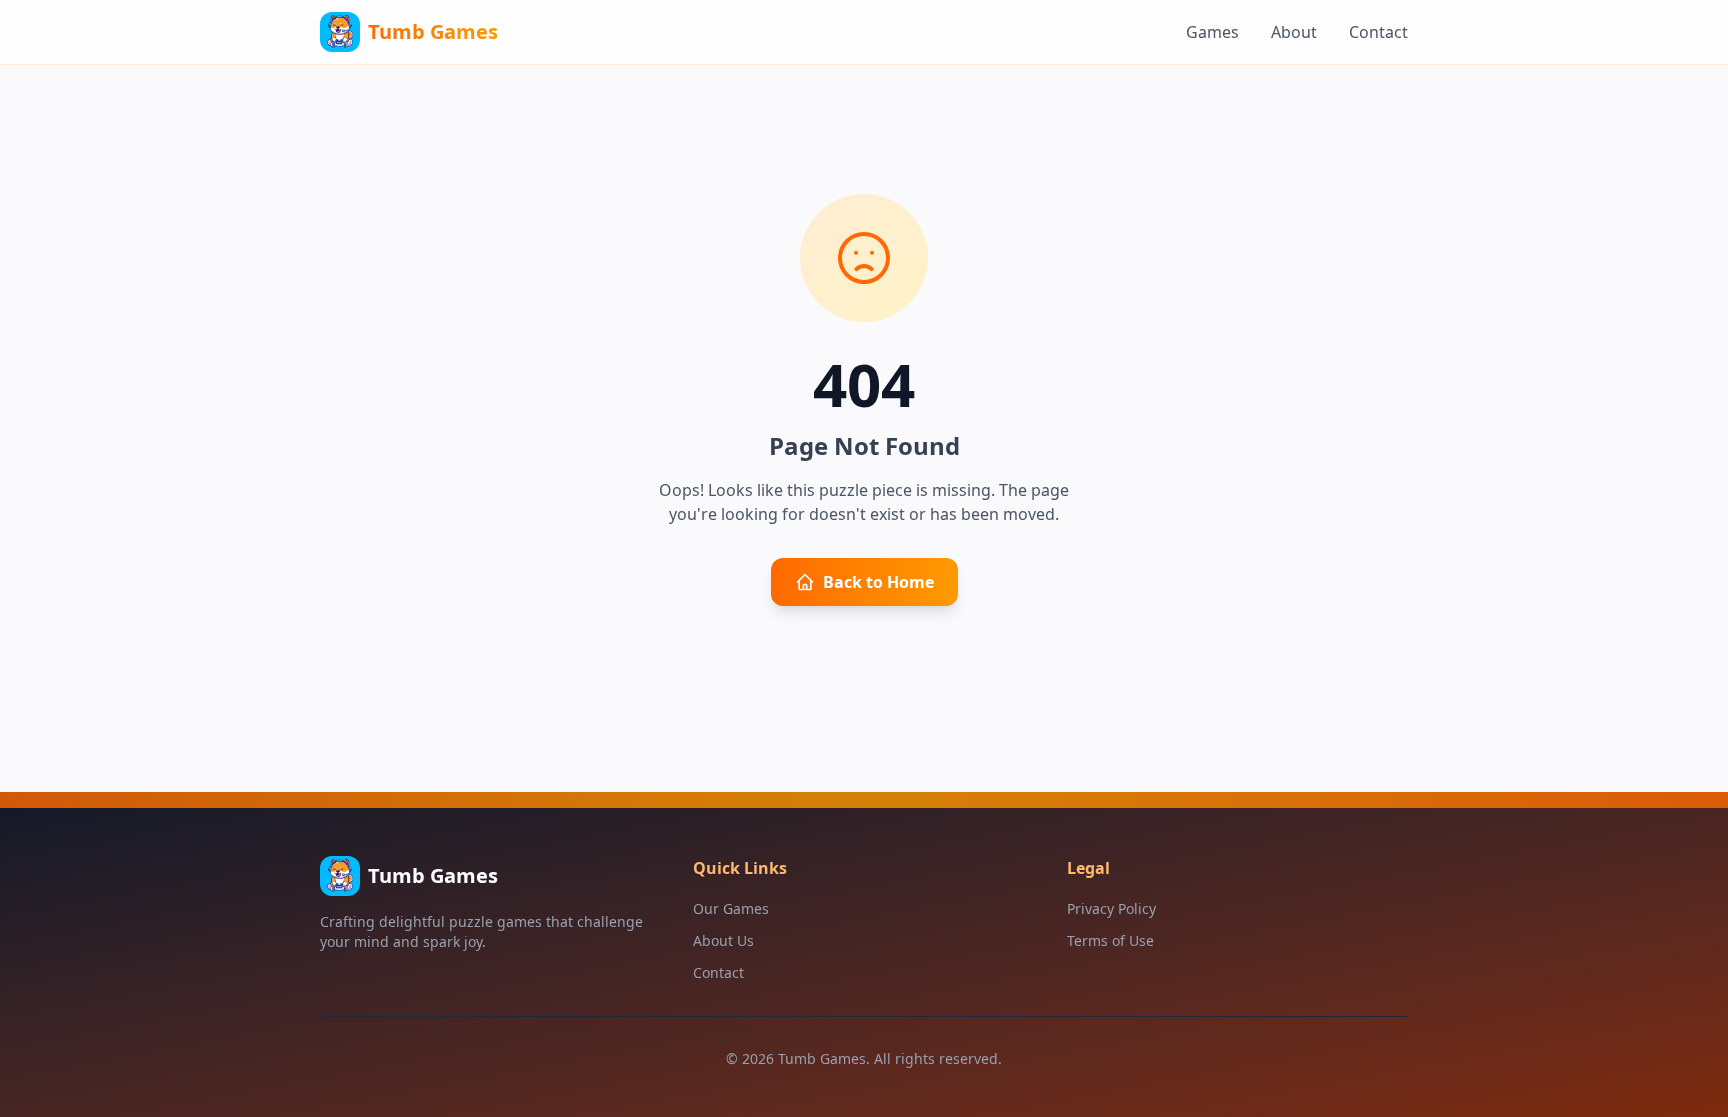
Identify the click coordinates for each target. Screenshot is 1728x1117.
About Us (723, 940)
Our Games (731, 908)
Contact (1378, 32)
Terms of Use (1110, 940)
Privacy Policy (1111, 908)
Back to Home (878, 582)
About (1294, 32)
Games (1212, 32)
